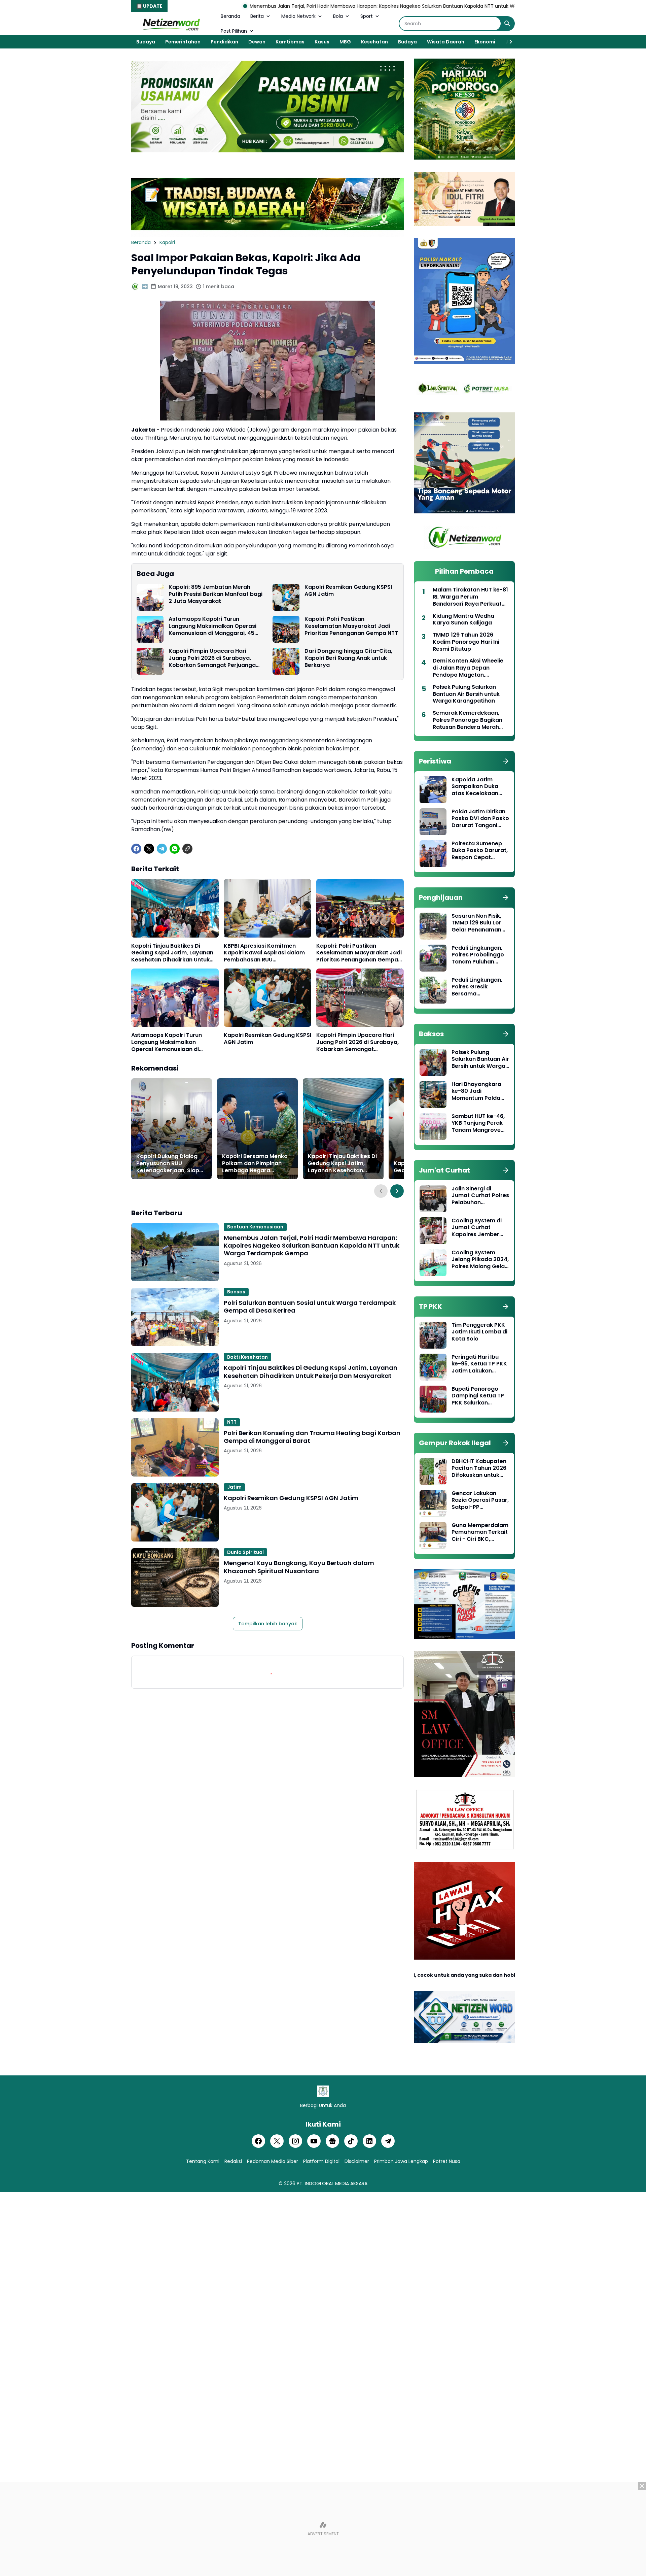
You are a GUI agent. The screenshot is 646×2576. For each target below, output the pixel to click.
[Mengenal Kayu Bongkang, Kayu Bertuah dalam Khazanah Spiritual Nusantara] (175, 1577)
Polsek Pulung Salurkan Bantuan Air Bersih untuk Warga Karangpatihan (466, 694)
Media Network (298, 16)
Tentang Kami (203, 2161)
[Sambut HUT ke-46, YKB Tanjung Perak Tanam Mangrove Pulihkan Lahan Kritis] (433, 1126)
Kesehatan (374, 42)
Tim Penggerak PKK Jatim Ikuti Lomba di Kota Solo (479, 1332)
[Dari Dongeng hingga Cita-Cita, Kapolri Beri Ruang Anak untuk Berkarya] (286, 661)
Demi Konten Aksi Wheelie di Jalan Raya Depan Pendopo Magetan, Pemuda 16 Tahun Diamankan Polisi (468, 668)
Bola (338, 16)
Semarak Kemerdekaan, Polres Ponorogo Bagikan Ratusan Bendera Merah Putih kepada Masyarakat (468, 720)
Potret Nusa (447, 2161)
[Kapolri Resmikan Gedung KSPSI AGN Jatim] (286, 597)
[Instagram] (295, 2141)
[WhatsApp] (175, 849)
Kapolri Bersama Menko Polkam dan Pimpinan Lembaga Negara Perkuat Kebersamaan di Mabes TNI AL (256, 1163)
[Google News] (332, 2141)
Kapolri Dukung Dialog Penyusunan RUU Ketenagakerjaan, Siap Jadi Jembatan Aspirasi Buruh (169, 1163)
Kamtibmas (290, 42)
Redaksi (233, 2161)
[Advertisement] (323, 2529)
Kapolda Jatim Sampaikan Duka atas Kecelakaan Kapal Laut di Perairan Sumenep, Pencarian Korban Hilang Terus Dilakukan (478, 787)
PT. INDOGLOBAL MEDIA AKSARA (332, 2183)
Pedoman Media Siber (273, 2161)
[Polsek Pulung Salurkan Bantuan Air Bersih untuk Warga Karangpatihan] (433, 1062)
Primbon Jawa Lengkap (401, 2161)
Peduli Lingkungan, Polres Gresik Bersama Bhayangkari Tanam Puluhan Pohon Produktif (479, 987)
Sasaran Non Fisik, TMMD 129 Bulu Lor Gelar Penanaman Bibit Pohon (476, 923)
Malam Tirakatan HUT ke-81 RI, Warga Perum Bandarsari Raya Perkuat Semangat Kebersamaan (470, 597)
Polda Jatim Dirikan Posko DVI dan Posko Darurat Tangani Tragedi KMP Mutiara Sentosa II (480, 819)
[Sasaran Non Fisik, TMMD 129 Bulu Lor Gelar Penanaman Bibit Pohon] (433, 926)
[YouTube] (314, 2141)
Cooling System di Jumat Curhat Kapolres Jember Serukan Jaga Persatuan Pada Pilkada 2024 (477, 1228)
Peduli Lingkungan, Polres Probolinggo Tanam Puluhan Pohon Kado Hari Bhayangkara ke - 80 (478, 955)
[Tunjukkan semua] (506, 761)
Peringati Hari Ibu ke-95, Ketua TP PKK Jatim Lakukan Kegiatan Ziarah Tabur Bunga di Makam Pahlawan (479, 1364)
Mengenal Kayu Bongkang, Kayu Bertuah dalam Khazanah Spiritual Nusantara (299, 1567)
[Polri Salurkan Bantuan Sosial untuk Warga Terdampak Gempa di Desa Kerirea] (175, 1317)
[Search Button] (507, 24)
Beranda (230, 16)
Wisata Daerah (446, 42)
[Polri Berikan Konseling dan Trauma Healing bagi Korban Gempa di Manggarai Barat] (175, 1447)
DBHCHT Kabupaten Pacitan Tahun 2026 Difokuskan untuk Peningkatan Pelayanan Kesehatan (479, 1468)
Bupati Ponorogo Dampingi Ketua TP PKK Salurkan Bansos (478, 1396)
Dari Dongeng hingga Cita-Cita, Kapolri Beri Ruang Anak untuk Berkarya (348, 658)
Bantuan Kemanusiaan (255, 1227)
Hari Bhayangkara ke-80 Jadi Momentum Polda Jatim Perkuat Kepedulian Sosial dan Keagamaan (476, 1091)
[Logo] (323, 2091)
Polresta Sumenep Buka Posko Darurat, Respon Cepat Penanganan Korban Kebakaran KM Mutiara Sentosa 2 (480, 851)
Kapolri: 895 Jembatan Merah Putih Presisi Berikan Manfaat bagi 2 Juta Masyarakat (216, 594)
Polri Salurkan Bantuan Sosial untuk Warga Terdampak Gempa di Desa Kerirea (310, 1307)
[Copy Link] (187, 849)
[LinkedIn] (369, 2141)
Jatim (234, 1487)
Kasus (322, 42)
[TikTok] (351, 2141)
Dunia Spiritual (245, 1552)
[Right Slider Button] (508, 42)
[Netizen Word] (171, 24)
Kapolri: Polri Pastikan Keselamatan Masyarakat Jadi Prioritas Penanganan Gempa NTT (351, 626)
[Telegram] (162, 849)
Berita (257, 16)
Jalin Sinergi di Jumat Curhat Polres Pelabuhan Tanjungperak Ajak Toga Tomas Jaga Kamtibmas (480, 1196)
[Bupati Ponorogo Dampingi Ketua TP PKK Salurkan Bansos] (433, 1399)
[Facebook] (136, 849)
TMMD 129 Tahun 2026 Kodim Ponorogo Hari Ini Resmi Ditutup (466, 642)
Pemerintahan (183, 42)
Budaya (146, 42)
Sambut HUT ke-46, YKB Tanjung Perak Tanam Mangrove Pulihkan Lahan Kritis (480, 1123)
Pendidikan (224, 42)
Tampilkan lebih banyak (268, 1624)
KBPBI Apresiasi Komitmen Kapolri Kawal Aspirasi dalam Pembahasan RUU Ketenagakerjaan (264, 953)
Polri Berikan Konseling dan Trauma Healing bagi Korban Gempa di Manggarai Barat (312, 1437)
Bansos (236, 1292)
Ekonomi (485, 42)
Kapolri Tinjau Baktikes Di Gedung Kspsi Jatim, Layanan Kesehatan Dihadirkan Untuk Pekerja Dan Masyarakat (172, 953)
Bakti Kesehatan (247, 1357)
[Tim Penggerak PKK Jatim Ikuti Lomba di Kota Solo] (433, 1335)
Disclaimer (357, 2161)
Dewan (257, 42)
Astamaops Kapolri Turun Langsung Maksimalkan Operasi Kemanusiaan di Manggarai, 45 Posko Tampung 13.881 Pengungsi (214, 626)
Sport (367, 16)
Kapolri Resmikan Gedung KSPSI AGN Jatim (348, 591)
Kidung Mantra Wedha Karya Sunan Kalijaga (463, 620)
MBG (345, 42)
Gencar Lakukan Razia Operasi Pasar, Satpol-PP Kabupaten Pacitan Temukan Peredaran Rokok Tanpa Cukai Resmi (480, 1500)
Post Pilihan (234, 31)
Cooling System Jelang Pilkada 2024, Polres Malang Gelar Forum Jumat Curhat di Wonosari (480, 1260)
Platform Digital (321, 2161)
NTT (232, 1422)
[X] (149, 849)
